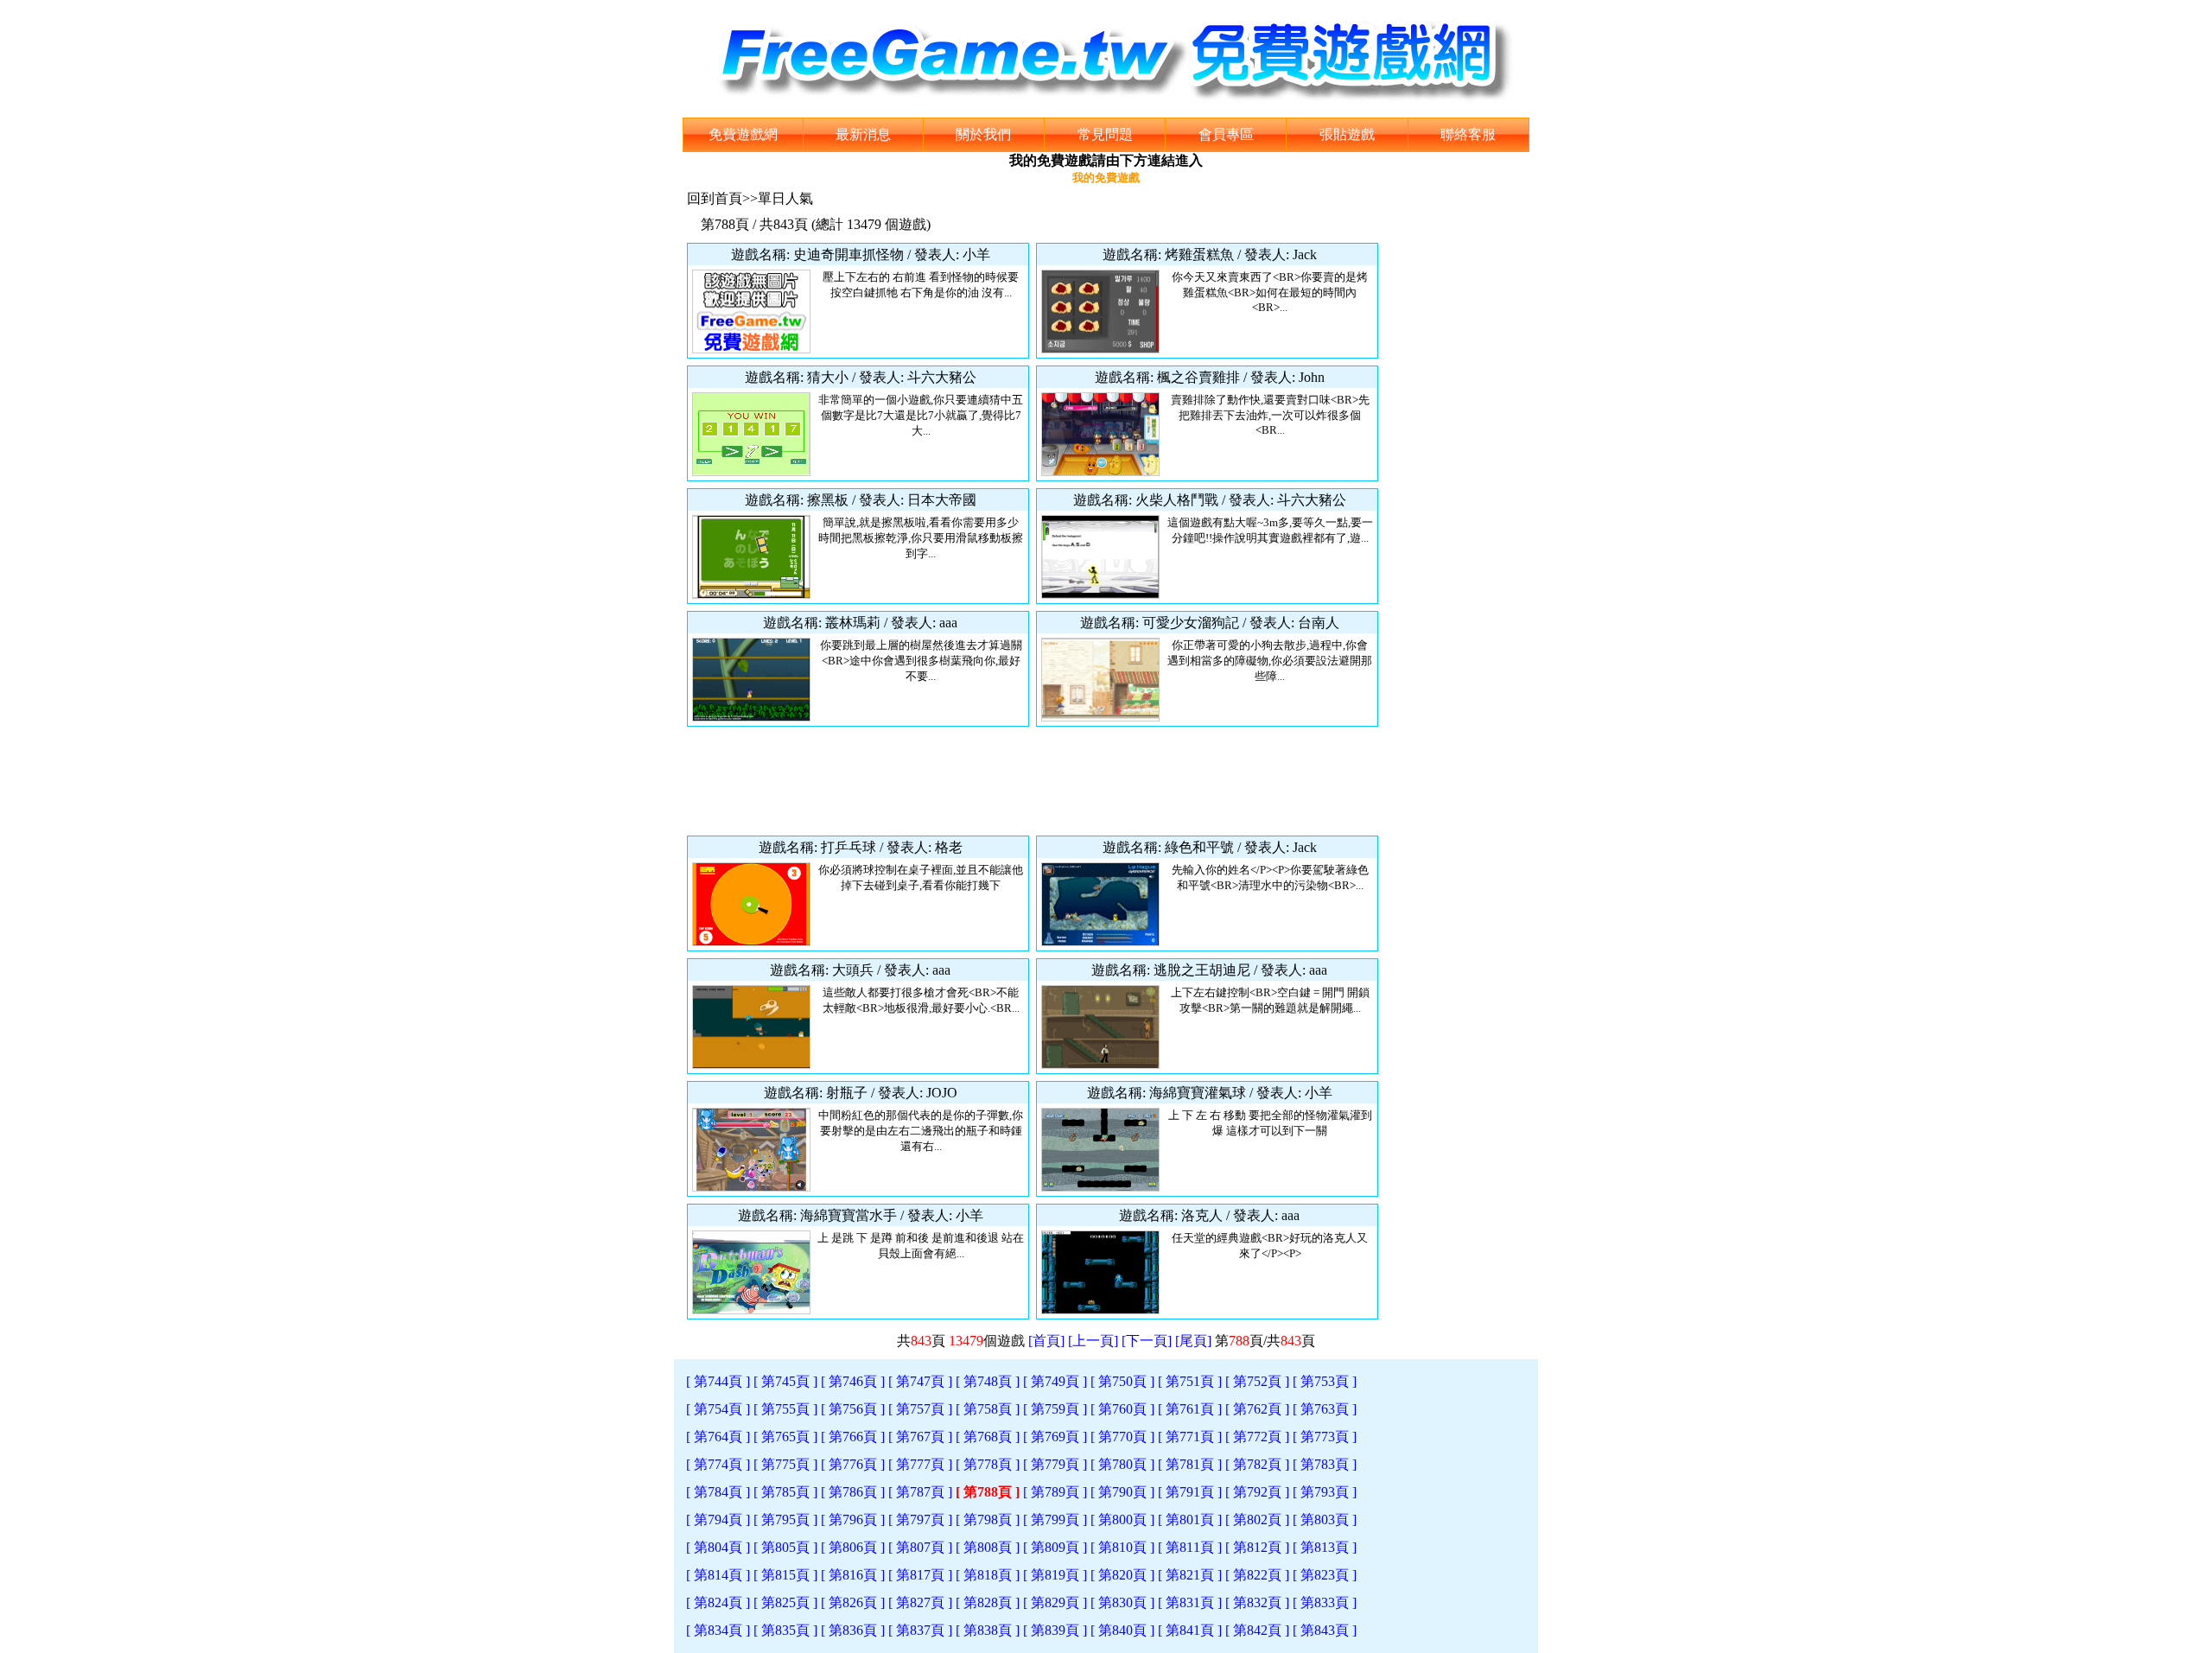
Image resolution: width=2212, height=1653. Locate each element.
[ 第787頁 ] (920, 1492)
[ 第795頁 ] (785, 1519)
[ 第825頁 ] (785, 1602)
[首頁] (1046, 1341)
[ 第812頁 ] (1257, 1547)
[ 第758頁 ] (988, 1409)
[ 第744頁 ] (718, 1381)
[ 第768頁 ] (988, 1437)
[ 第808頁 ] (988, 1547)
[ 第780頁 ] (1122, 1464)
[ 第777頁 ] (920, 1464)
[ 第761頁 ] (1190, 1409)
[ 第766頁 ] (853, 1437)
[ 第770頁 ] (1122, 1437)
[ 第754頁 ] (718, 1409)
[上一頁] (1093, 1341)
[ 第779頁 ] (1055, 1464)
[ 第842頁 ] (1257, 1630)
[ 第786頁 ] (853, 1492)
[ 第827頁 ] (920, 1602)
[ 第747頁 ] (920, 1381)
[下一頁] (1147, 1341)
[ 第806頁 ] (853, 1547)
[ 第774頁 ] (718, 1464)
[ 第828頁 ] (988, 1602)
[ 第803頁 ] (1325, 1519)
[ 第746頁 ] (853, 1381)
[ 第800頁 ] (1122, 1519)
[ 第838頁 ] (988, 1630)
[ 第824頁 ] (718, 1602)
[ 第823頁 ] (1325, 1575)
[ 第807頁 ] (920, 1547)
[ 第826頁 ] (853, 1602)
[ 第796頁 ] (853, 1519)
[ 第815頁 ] (785, 1575)
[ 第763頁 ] (1325, 1409)
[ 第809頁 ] (1055, 1547)
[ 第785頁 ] (785, 1492)
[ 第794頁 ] (718, 1519)
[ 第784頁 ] (718, 1492)
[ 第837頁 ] (920, 1630)
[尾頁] (1193, 1341)
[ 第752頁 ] (1257, 1381)
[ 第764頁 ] (718, 1437)
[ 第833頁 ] (1325, 1602)
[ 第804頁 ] (718, 1547)
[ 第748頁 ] (988, 1381)
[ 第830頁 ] (1122, 1602)
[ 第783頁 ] (1325, 1464)
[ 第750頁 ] (1122, 1381)
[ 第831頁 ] (1190, 1602)
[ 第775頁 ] (785, 1464)
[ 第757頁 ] (920, 1409)
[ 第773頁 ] (1325, 1437)
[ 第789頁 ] (1055, 1492)
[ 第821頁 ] (1190, 1575)
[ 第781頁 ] (1190, 1464)
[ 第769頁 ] (1055, 1437)
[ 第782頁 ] (1257, 1464)
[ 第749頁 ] (1055, 1381)
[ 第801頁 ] (1190, 1519)
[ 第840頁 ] (1122, 1630)
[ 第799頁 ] (1055, 1519)
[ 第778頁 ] (988, 1464)
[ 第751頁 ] (1190, 1381)
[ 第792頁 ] (1257, 1492)
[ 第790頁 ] (1122, 1492)
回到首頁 (715, 198)
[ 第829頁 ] (1055, 1602)
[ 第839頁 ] (1055, 1630)
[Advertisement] (1033, 781)
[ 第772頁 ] (1257, 1437)
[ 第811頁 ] (1190, 1547)
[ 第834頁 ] (718, 1630)
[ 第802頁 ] (1257, 1519)
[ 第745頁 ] (785, 1381)
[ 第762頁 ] (1257, 1409)
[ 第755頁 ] (785, 1409)
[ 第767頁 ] (920, 1437)
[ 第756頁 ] (853, 1409)
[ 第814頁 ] (718, 1575)
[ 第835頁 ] (785, 1630)
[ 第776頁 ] (853, 1464)
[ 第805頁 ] (785, 1547)
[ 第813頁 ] (1325, 1547)
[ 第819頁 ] (1055, 1575)
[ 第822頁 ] (1257, 1575)
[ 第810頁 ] (1122, 1547)
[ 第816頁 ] (853, 1575)
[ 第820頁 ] (1122, 1575)
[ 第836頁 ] (853, 1630)
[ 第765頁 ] (785, 1437)
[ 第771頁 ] (1190, 1437)
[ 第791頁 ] (1190, 1492)
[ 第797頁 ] (920, 1519)
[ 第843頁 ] (1325, 1630)
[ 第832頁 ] (1257, 1602)
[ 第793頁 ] (1325, 1492)
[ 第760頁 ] (1122, 1409)
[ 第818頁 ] (988, 1575)
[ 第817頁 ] (920, 1575)
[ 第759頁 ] (1055, 1409)
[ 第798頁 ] (988, 1519)
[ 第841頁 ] (1190, 1630)
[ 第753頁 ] (1325, 1381)
